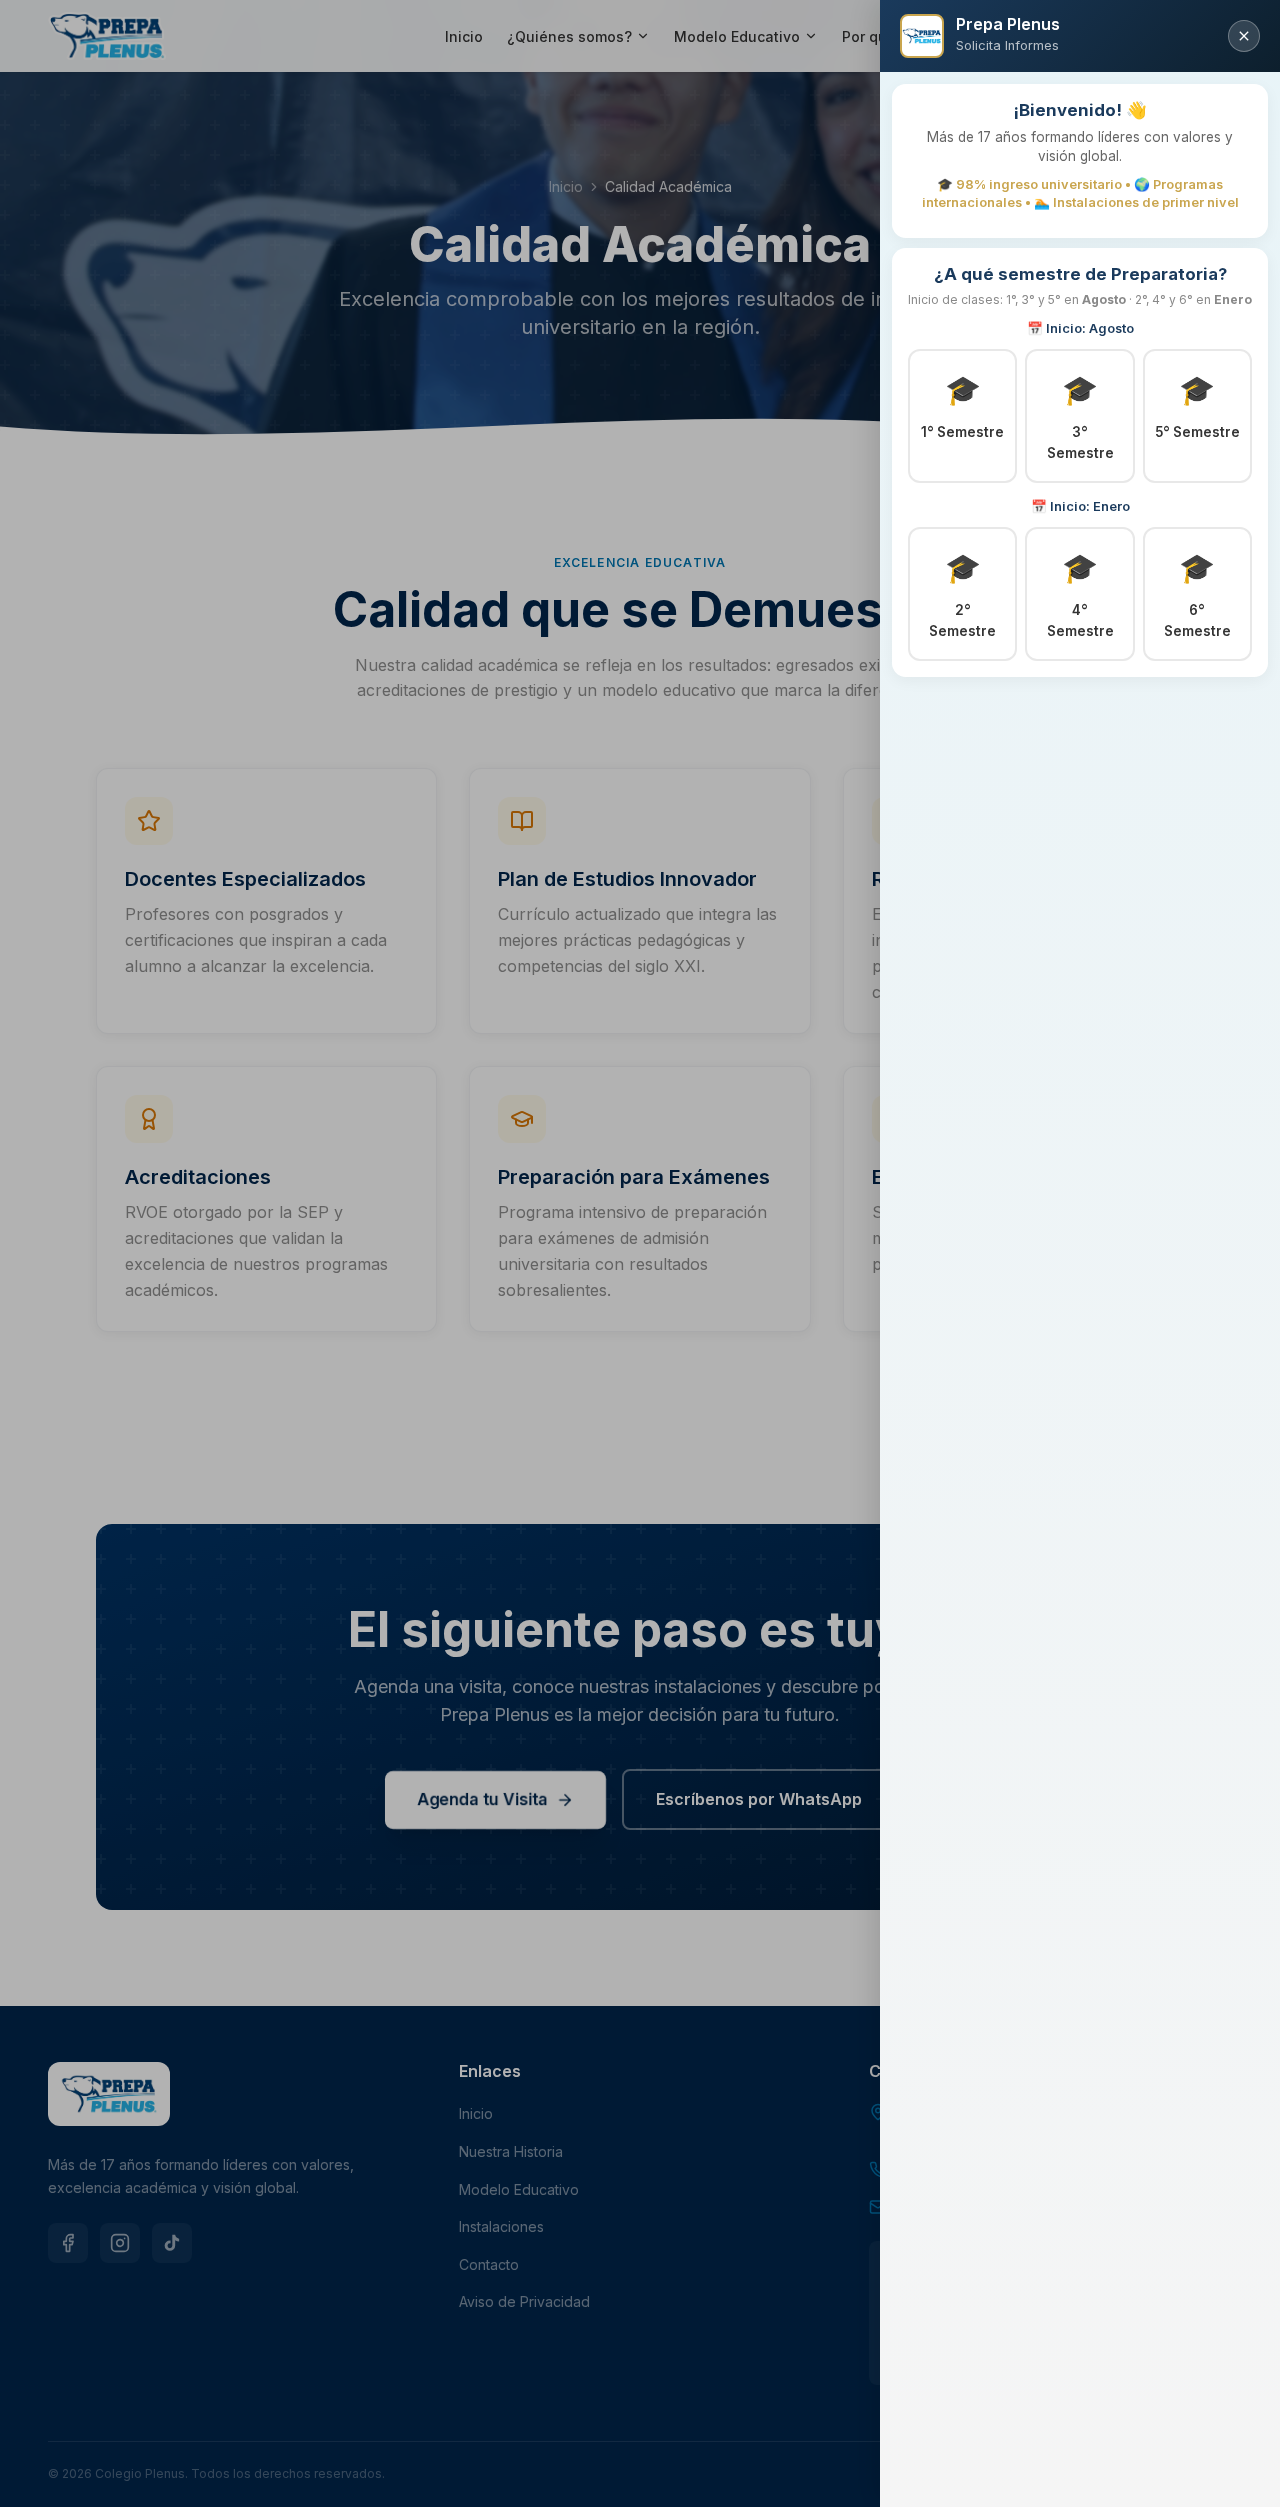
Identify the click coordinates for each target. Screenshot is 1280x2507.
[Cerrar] (1244, 36)
